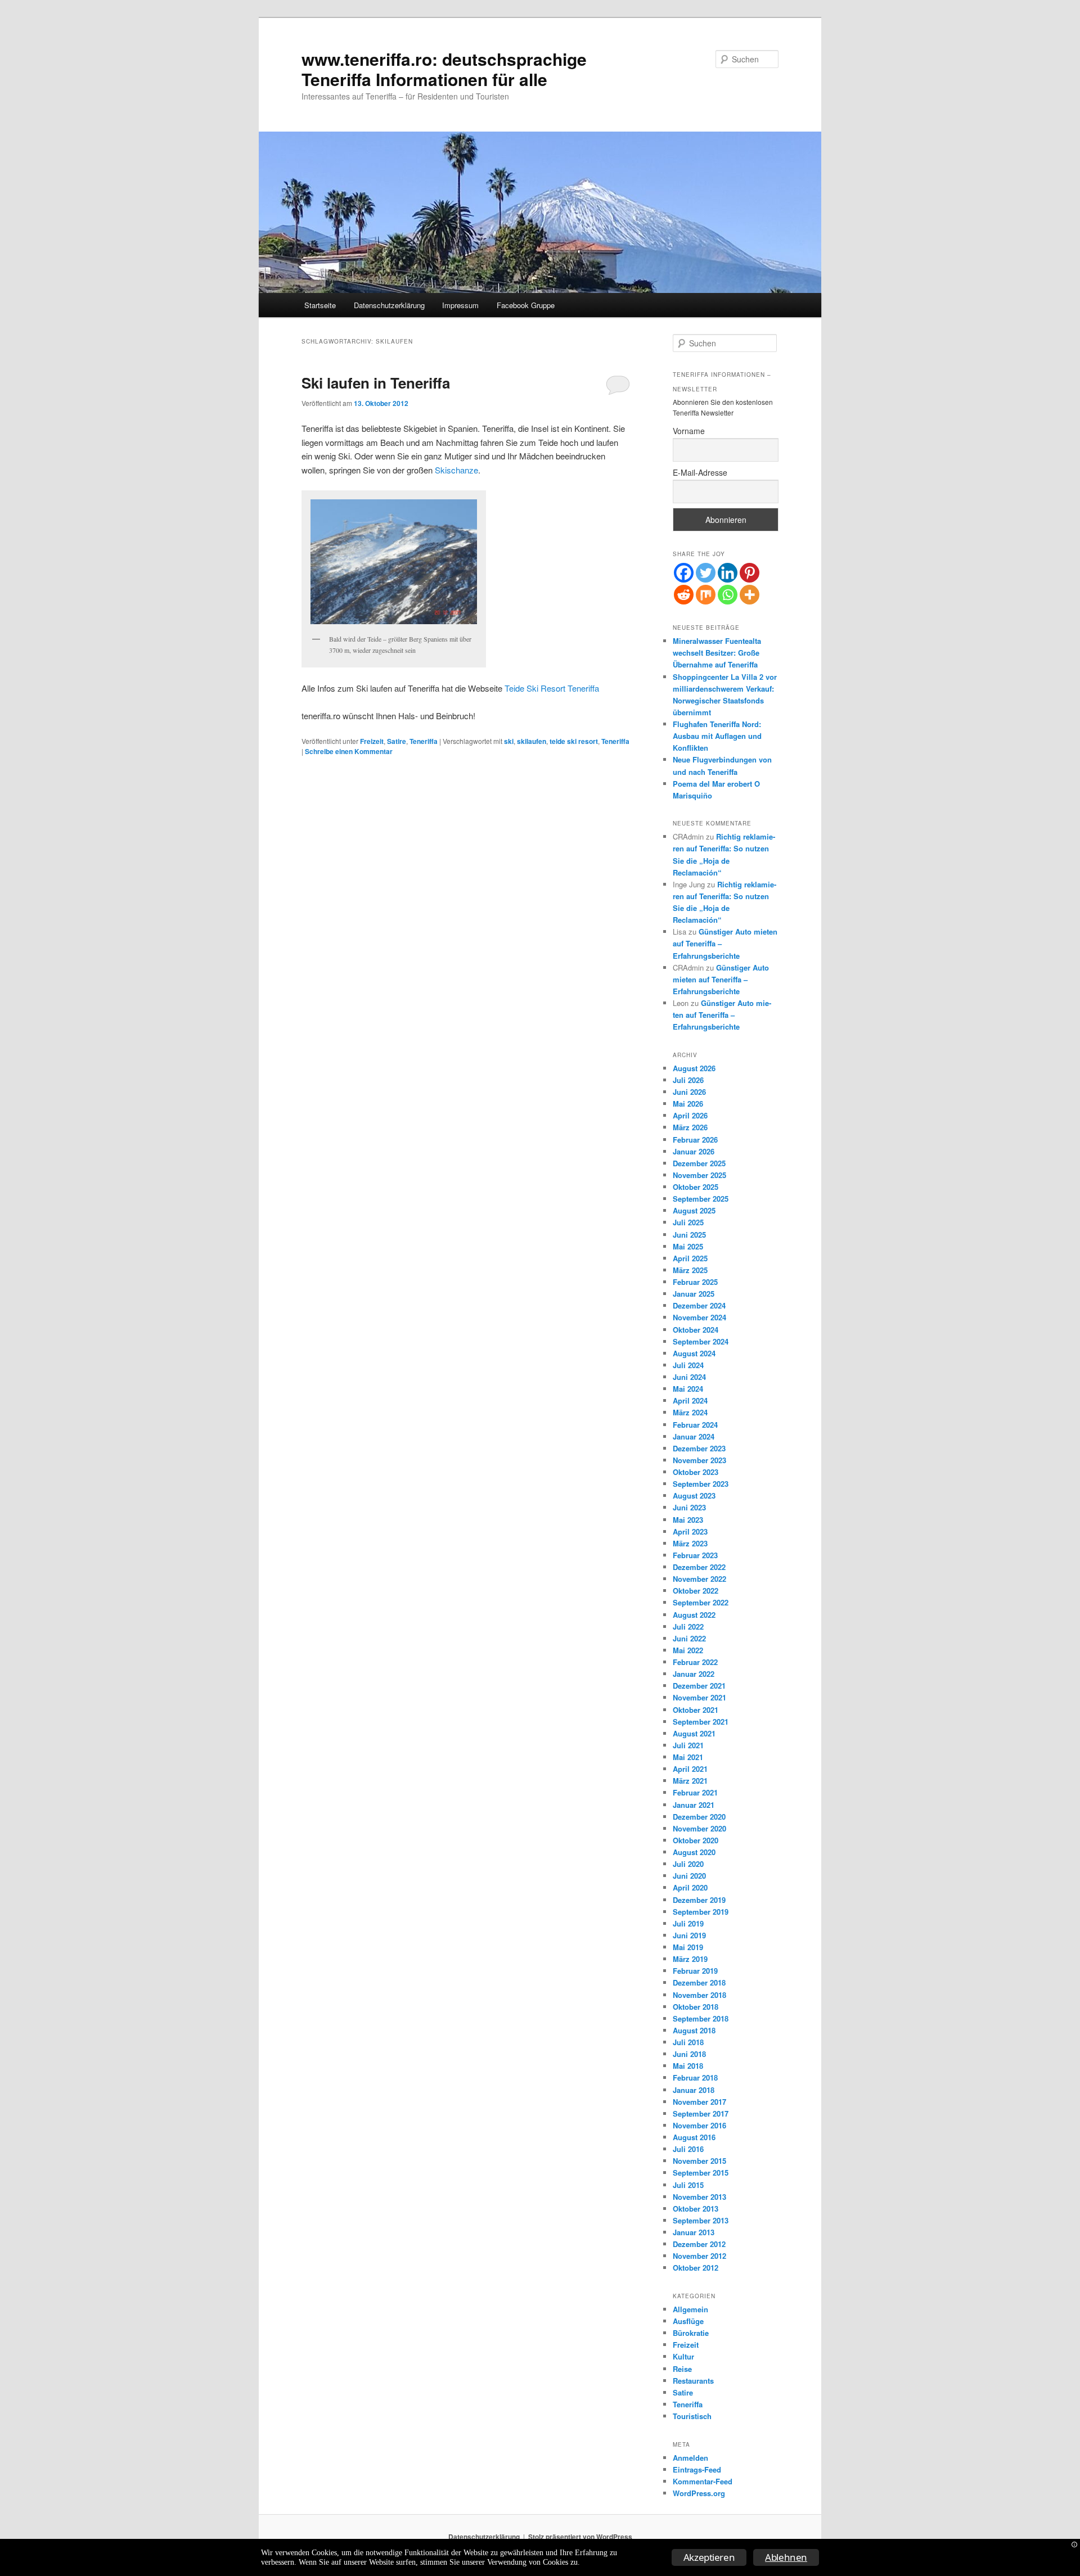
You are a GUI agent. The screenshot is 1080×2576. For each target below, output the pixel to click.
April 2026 (690, 1115)
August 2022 (694, 1615)
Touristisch (692, 2416)
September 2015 (701, 2173)
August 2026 (694, 1068)
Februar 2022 (695, 1662)
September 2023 (701, 1484)
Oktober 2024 (696, 1330)
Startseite (320, 305)
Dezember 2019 (699, 1900)
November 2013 (699, 2197)
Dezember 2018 (699, 1982)
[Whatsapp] (728, 595)
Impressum (460, 305)
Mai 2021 (688, 1757)
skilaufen (532, 741)
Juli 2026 (688, 1080)
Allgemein (690, 2309)
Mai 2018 (688, 2066)
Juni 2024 (689, 1377)
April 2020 (690, 1887)
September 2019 (701, 1912)
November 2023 (699, 1460)
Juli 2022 (688, 1627)
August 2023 (694, 1495)
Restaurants (693, 2381)
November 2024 (699, 1317)
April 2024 (690, 1400)
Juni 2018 (689, 2054)
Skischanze (456, 470)
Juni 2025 (689, 1235)
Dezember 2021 (699, 1686)
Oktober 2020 (696, 1840)
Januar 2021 (694, 1805)
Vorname (689, 431)
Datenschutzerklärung (389, 305)
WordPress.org (699, 2493)
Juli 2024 (688, 1365)
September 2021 (701, 1722)
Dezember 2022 (699, 1567)
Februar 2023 (695, 1555)
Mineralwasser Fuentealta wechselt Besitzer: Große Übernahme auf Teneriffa (717, 653)
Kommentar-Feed (703, 2481)
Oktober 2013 (696, 2209)
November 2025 (699, 1175)
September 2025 (701, 1199)
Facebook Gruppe (526, 305)
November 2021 (699, 1697)
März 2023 (690, 1543)
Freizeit (372, 741)
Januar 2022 (694, 1674)
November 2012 (699, 2256)
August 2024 (694, 1353)
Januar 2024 (694, 1436)
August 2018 (694, 2030)
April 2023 (690, 1531)
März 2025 (690, 1270)
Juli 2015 (688, 2185)
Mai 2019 (688, 1947)
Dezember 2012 (699, 2244)
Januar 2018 (694, 2090)
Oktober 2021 (696, 1710)
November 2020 (699, 1828)
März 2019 (690, 1959)
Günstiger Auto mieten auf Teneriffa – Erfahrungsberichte (721, 979)
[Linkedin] (728, 573)
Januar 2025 (694, 1294)
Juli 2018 (688, 2042)
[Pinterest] (750, 573)
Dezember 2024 (699, 1305)
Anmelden (690, 2458)
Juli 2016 (688, 2149)
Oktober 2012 (696, 2268)
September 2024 (701, 1341)
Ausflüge (688, 2321)
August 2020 (694, 1852)
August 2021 (694, 1733)
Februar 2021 (695, 1792)
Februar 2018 (695, 2078)
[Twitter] (706, 573)
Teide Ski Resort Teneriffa (552, 688)
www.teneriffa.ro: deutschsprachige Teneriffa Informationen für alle (444, 69)
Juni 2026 (689, 1092)
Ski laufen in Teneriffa (376, 383)
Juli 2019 (688, 1923)
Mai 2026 (688, 1104)
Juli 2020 (688, 1864)
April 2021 (690, 1769)
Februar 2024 (695, 1425)
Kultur (683, 2356)
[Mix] (706, 595)
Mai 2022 (688, 1650)
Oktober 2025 (696, 1187)
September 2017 (701, 2113)
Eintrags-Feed (697, 2469)
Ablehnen (786, 2557)
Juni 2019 (689, 1935)
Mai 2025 (688, 1246)
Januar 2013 (694, 2232)
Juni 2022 (689, 1638)
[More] (750, 595)
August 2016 (694, 2137)
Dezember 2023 (699, 1448)
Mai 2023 (688, 1520)
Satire (397, 741)
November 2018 (699, 1995)
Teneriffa (424, 741)
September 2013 (701, 2220)
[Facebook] (684, 573)
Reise (682, 2369)
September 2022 (701, 1602)
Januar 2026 (694, 1151)
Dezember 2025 (699, 1163)
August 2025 (694, 1210)
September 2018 (701, 2018)
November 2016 (699, 2125)
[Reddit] (684, 595)
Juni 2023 (689, 1507)
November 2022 (699, 1579)
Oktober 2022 (696, 1591)
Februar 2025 (695, 1282)
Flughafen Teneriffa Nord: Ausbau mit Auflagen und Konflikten (717, 736)
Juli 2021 (688, 1745)
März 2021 (690, 1781)
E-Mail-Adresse (700, 472)
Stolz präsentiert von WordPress (580, 2537)
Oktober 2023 (696, 1472)
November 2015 (699, 2161)
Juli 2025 (688, 1222)
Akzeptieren (709, 2557)
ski (509, 741)
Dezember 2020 (699, 1817)
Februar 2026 (695, 1140)
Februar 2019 (695, 1971)
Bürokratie (691, 2333)
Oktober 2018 (696, 2007)
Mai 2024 (688, 1389)
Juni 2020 (689, 1876)
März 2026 (690, 1127)
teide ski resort (574, 741)
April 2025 (690, 1258)
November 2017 (699, 2102)
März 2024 (690, 1412)
